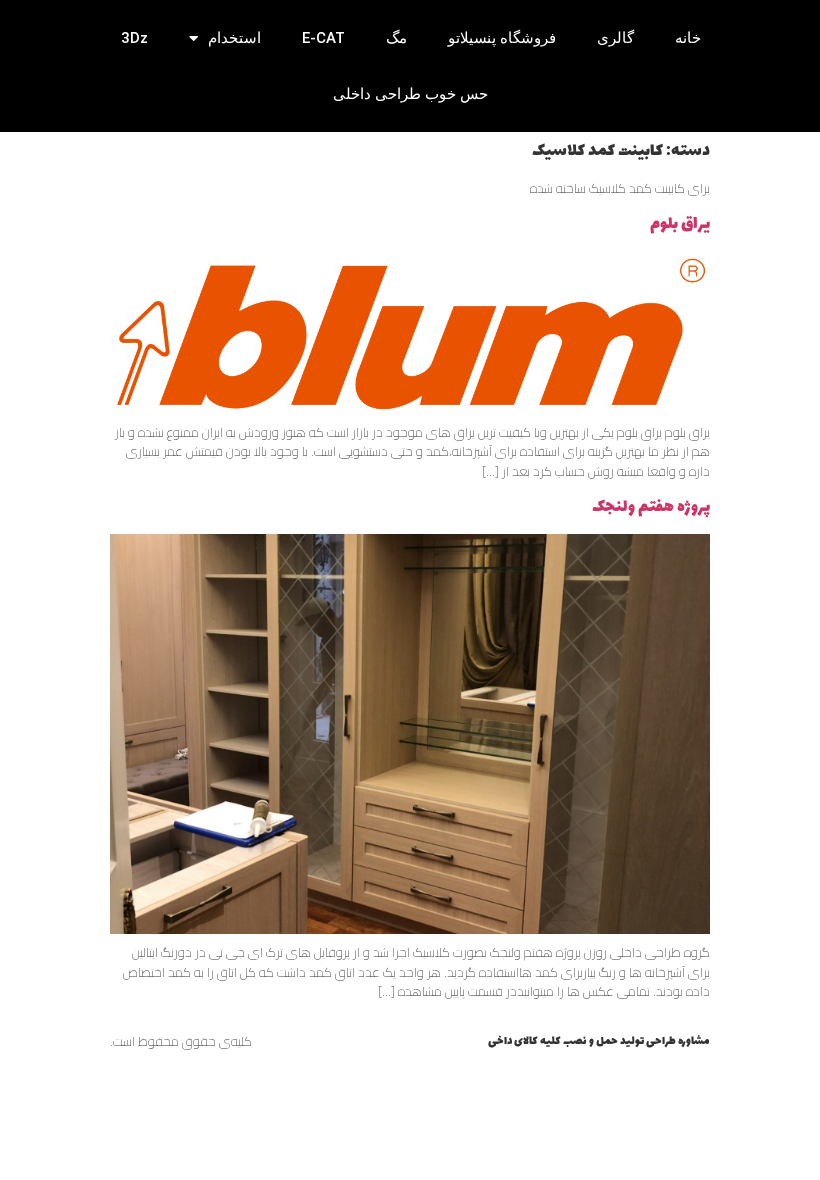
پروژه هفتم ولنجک (651, 507)
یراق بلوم (680, 224)
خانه (688, 38)
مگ (396, 38)
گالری (615, 38)
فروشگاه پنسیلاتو (502, 38)
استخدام (234, 38)
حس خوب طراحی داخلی (410, 94)
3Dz (134, 38)
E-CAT (323, 38)
